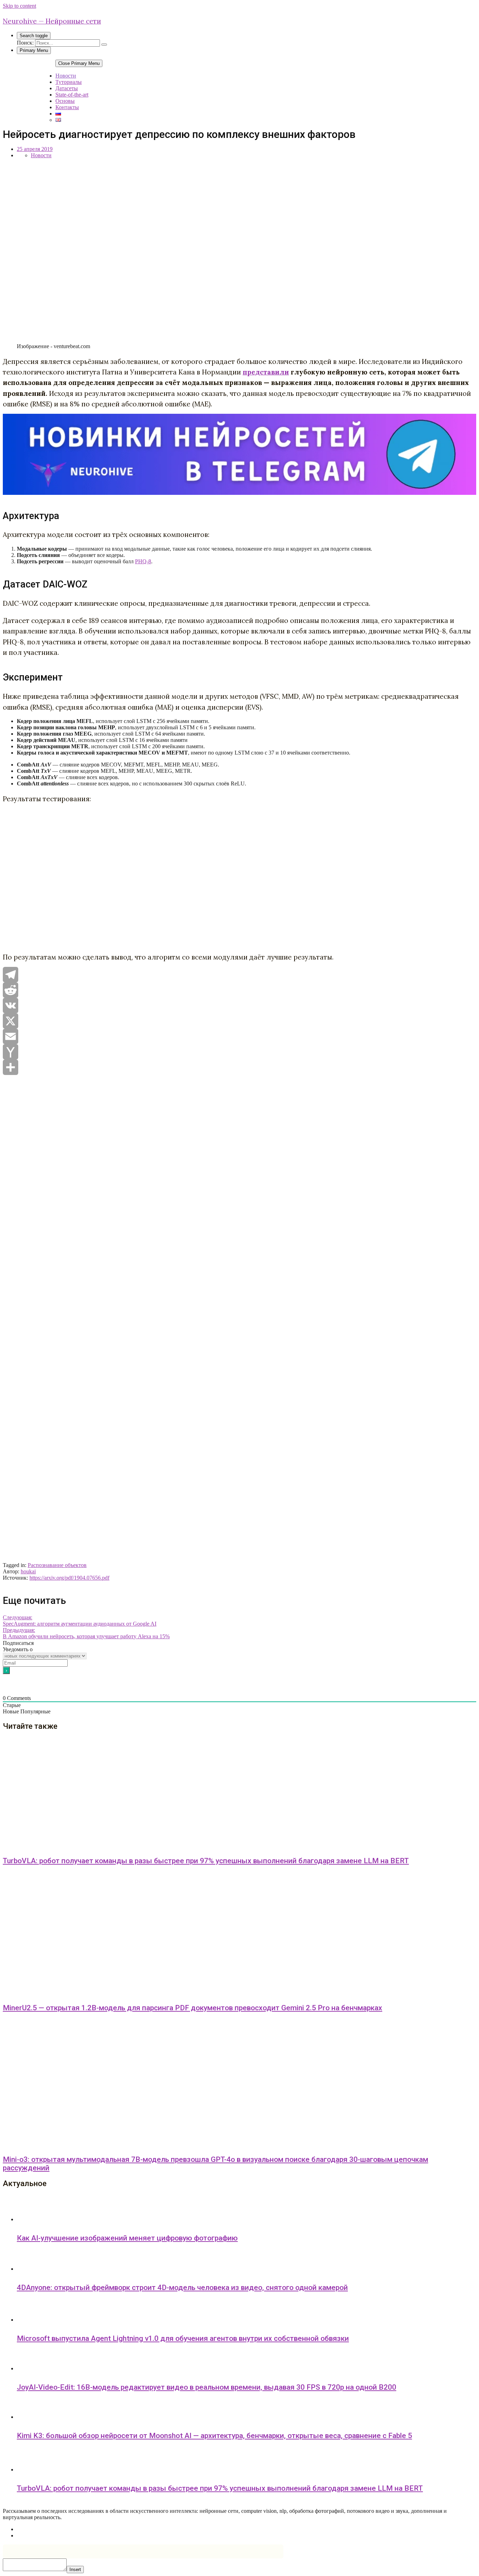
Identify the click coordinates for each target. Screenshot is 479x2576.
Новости (66, 76)
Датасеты (67, 88)
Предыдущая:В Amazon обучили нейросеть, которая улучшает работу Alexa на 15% (86, 1633)
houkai (28, 1571)
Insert (75, 2570)
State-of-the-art (72, 95)
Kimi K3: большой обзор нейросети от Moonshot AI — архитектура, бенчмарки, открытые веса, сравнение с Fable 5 (214, 2436)
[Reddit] (239, 990)
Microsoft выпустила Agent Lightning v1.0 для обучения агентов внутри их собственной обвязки (183, 2338)
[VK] (239, 1005)
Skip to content (19, 6)
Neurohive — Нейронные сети (52, 21)
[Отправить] (239, 1067)
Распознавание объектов (57, 1565)
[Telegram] (239, 975)
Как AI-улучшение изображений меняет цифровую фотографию (127, 2238)
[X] (239, 1021)
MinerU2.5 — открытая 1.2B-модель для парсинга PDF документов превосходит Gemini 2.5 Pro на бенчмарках (193, 2008)
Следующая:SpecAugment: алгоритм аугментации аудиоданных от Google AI (80, 1621)
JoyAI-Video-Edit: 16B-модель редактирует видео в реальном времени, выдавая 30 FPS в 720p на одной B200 (207, 2387)
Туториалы (69, 82)
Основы (65, 101)
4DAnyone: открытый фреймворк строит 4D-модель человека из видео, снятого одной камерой (182, 2288)
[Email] (239, 1036)
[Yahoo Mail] (239, 1052)
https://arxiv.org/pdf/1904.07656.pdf (69, 1578)
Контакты (67, 107)
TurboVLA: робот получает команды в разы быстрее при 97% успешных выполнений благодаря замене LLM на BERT (206, 1861)
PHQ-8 (143, 561)
